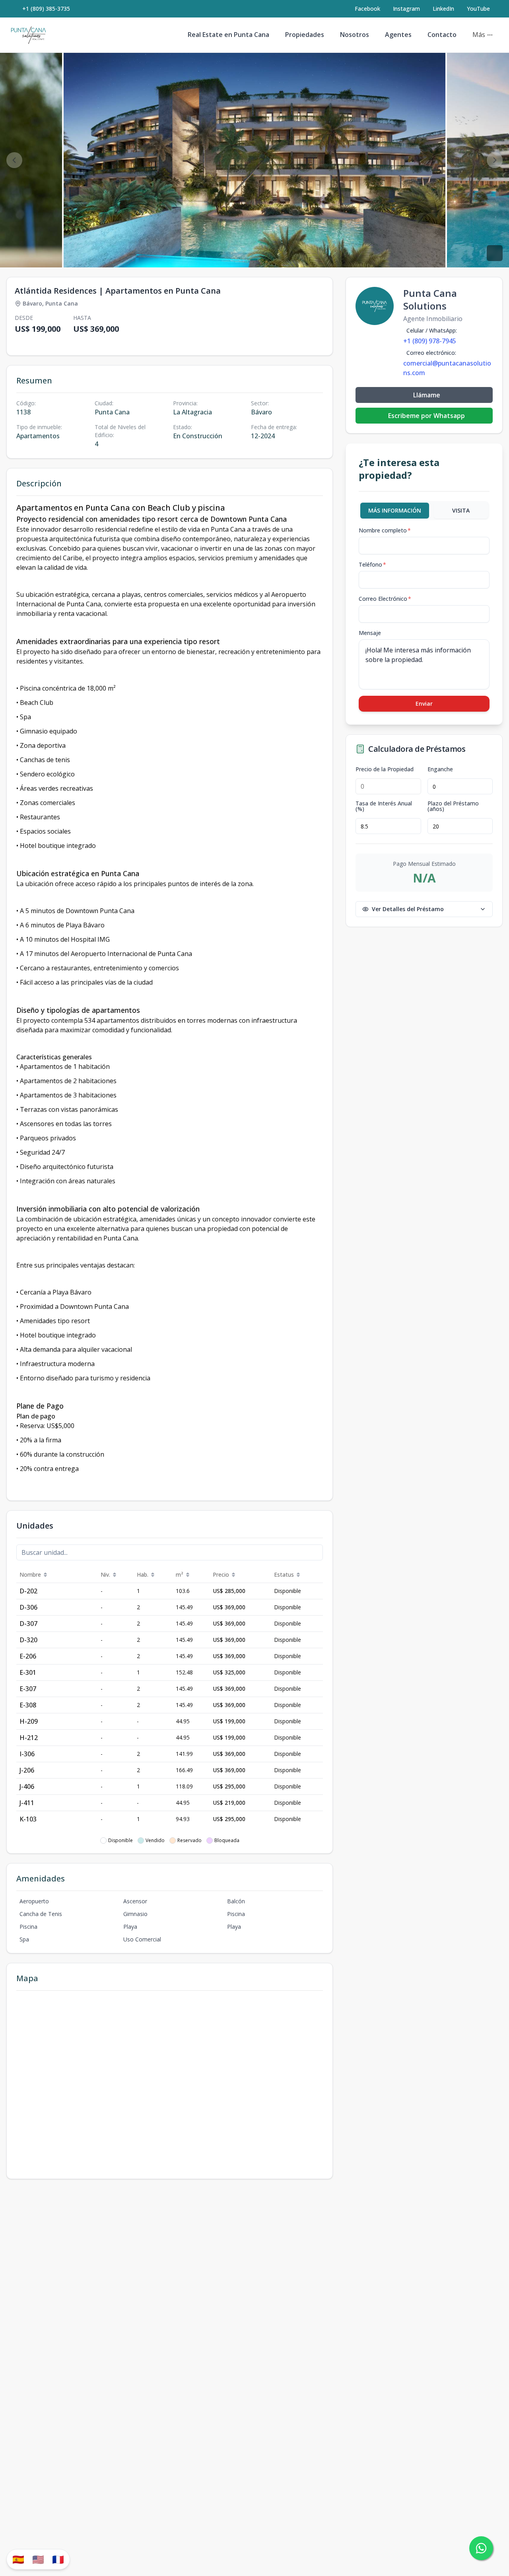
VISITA (461, 510)
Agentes (398, 35)
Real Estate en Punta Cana (228, 35)
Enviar (424, 704)
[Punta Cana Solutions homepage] (28, 35)
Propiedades (305, 35)
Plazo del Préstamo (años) (453, 806)
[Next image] (495, 160)
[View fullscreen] (495, 253)
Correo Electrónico (385, 599)
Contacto (442, 35)
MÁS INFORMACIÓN (395, 510)
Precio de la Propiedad (385, 769)
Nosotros (355, 35)
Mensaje (370, 633)
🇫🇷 (58, 2559)
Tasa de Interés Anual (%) (384, 806)
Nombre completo (385, 530)
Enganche (440, 769)
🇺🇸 (38, 2559)
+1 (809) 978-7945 (430, 341)
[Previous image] (14, 160)
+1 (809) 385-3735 (46, 9)
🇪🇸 (18, 2559)
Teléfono (372, 564)
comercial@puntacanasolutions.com (447, 368)
